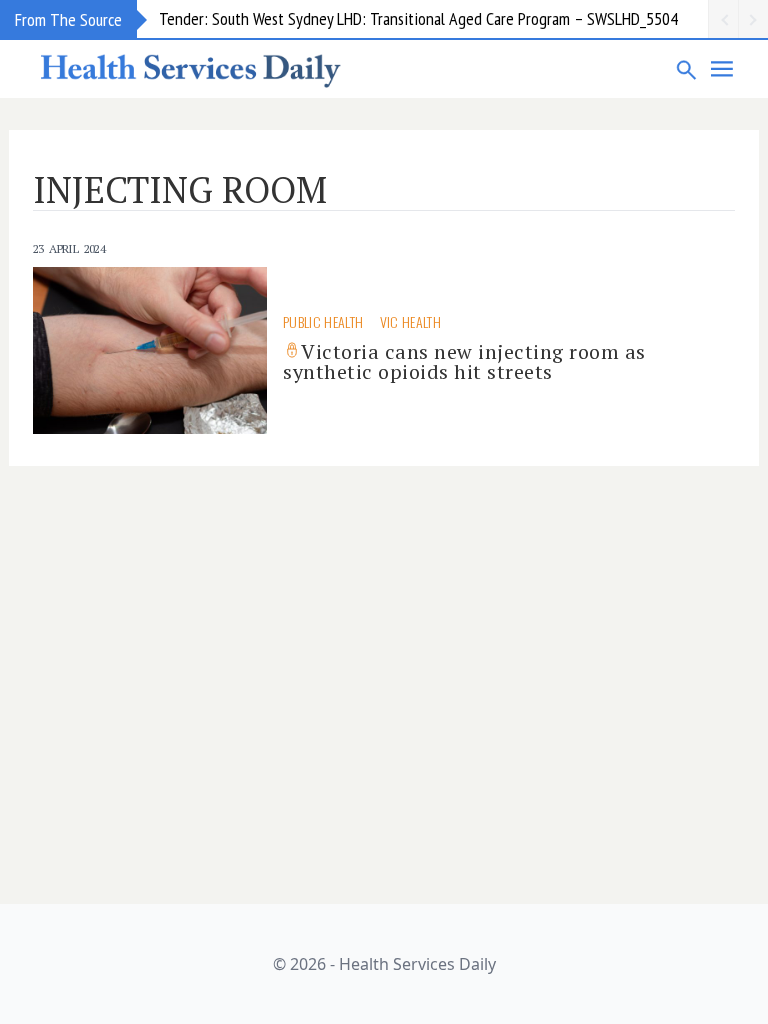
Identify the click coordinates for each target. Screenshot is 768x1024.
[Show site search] (687, 69)
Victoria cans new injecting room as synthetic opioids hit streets (464, 361)
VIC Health (411, 321)
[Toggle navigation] (723, 69)
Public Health (323, 321)
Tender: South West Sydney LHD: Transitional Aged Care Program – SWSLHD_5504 (418, 18)
